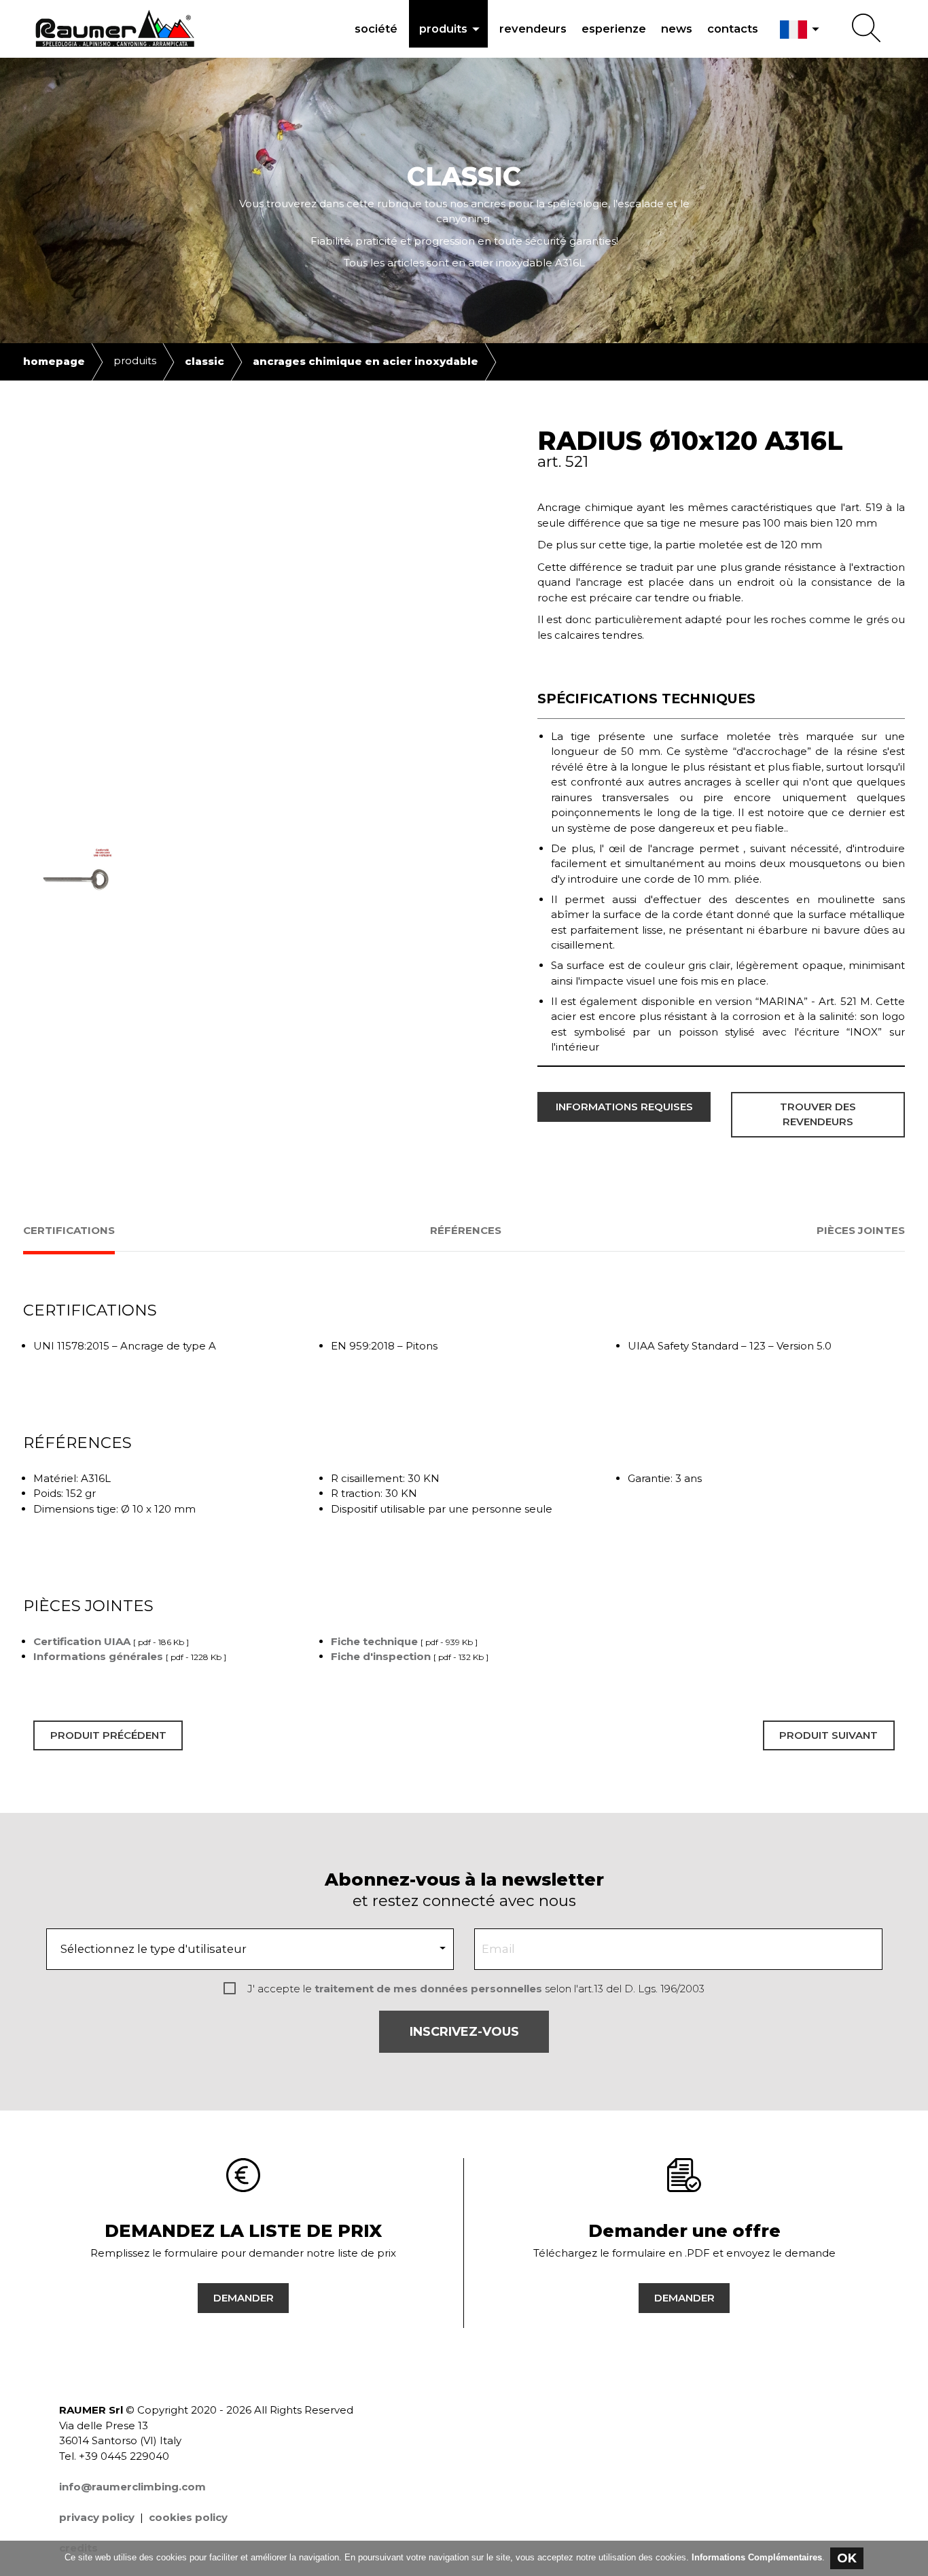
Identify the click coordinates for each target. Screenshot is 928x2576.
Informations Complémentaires (757, 2557)
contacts (733, 29)
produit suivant (828, 1735)
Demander (244, 2298)
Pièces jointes (861, 1230)
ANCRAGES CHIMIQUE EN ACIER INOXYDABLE (365, 361)
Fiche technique (374, 1641)
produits (452, 29)
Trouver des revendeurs (818, 1114)
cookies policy (188, 2517)
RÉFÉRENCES (466, 1230)
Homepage (54, 361)
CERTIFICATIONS (69, 1230)
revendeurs (533, 29)
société (376, 29)
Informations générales (98, 1656)
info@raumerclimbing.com (132, 2487)
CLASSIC (204, 361)
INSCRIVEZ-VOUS (464, 2032)
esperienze (614, 29)
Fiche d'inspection (381, 1656)
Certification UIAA (82, 1641)
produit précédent (108, 1735)
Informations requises (624, 1107)
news (677, 29)
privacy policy (97, 2517)
